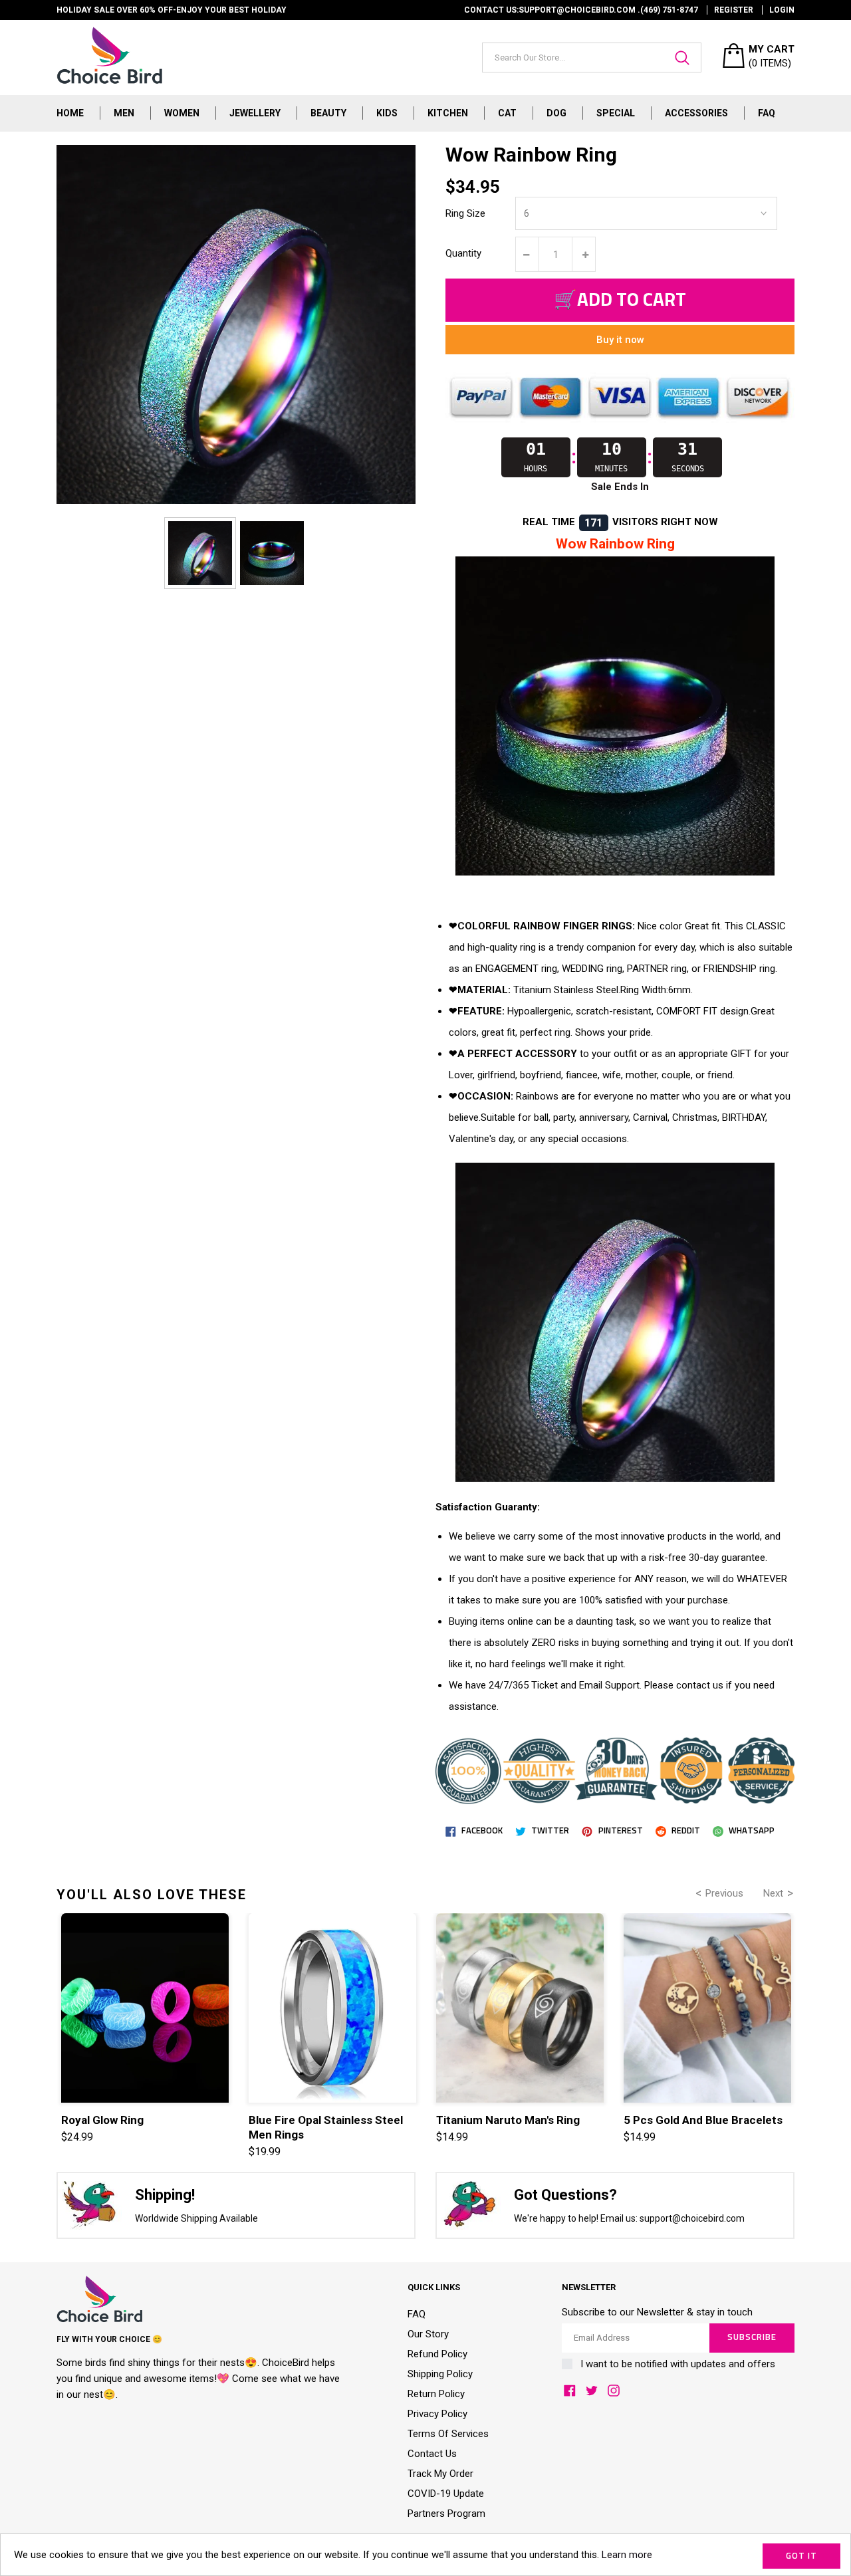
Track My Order (440, 2474)
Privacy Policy (437, 2414)
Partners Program (446, 2514)
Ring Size (465, 213)
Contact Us (432, 2454)
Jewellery (255, 113)
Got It (801, 2556)
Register (734, 10)
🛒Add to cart (620, 300)
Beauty (328, 113)
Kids (387, 113)
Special (616, 113)
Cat (507, 113)
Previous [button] (724, 1893)
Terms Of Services (448, 2434)
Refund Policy (437, 2354)
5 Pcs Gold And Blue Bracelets (703, 2120)
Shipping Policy (440, 2374)
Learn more (627, 2555)
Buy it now (620, 340)
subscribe (752, 2338)
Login (782, 10)
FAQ (767, 113)
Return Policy (436, 2394)
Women (182, 113)
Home (70, 113)
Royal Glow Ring (102, 2120)
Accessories (696, 113)
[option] (200, 553)
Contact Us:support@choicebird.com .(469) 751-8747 (581, 10)
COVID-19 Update (446, 2494)
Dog (556, 113)
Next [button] (773, 1893)
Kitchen (448, 113)
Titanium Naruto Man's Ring (508, 2120)
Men (124, 113)
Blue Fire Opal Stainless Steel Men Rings (326, 2127)
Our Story (428, 2334)
